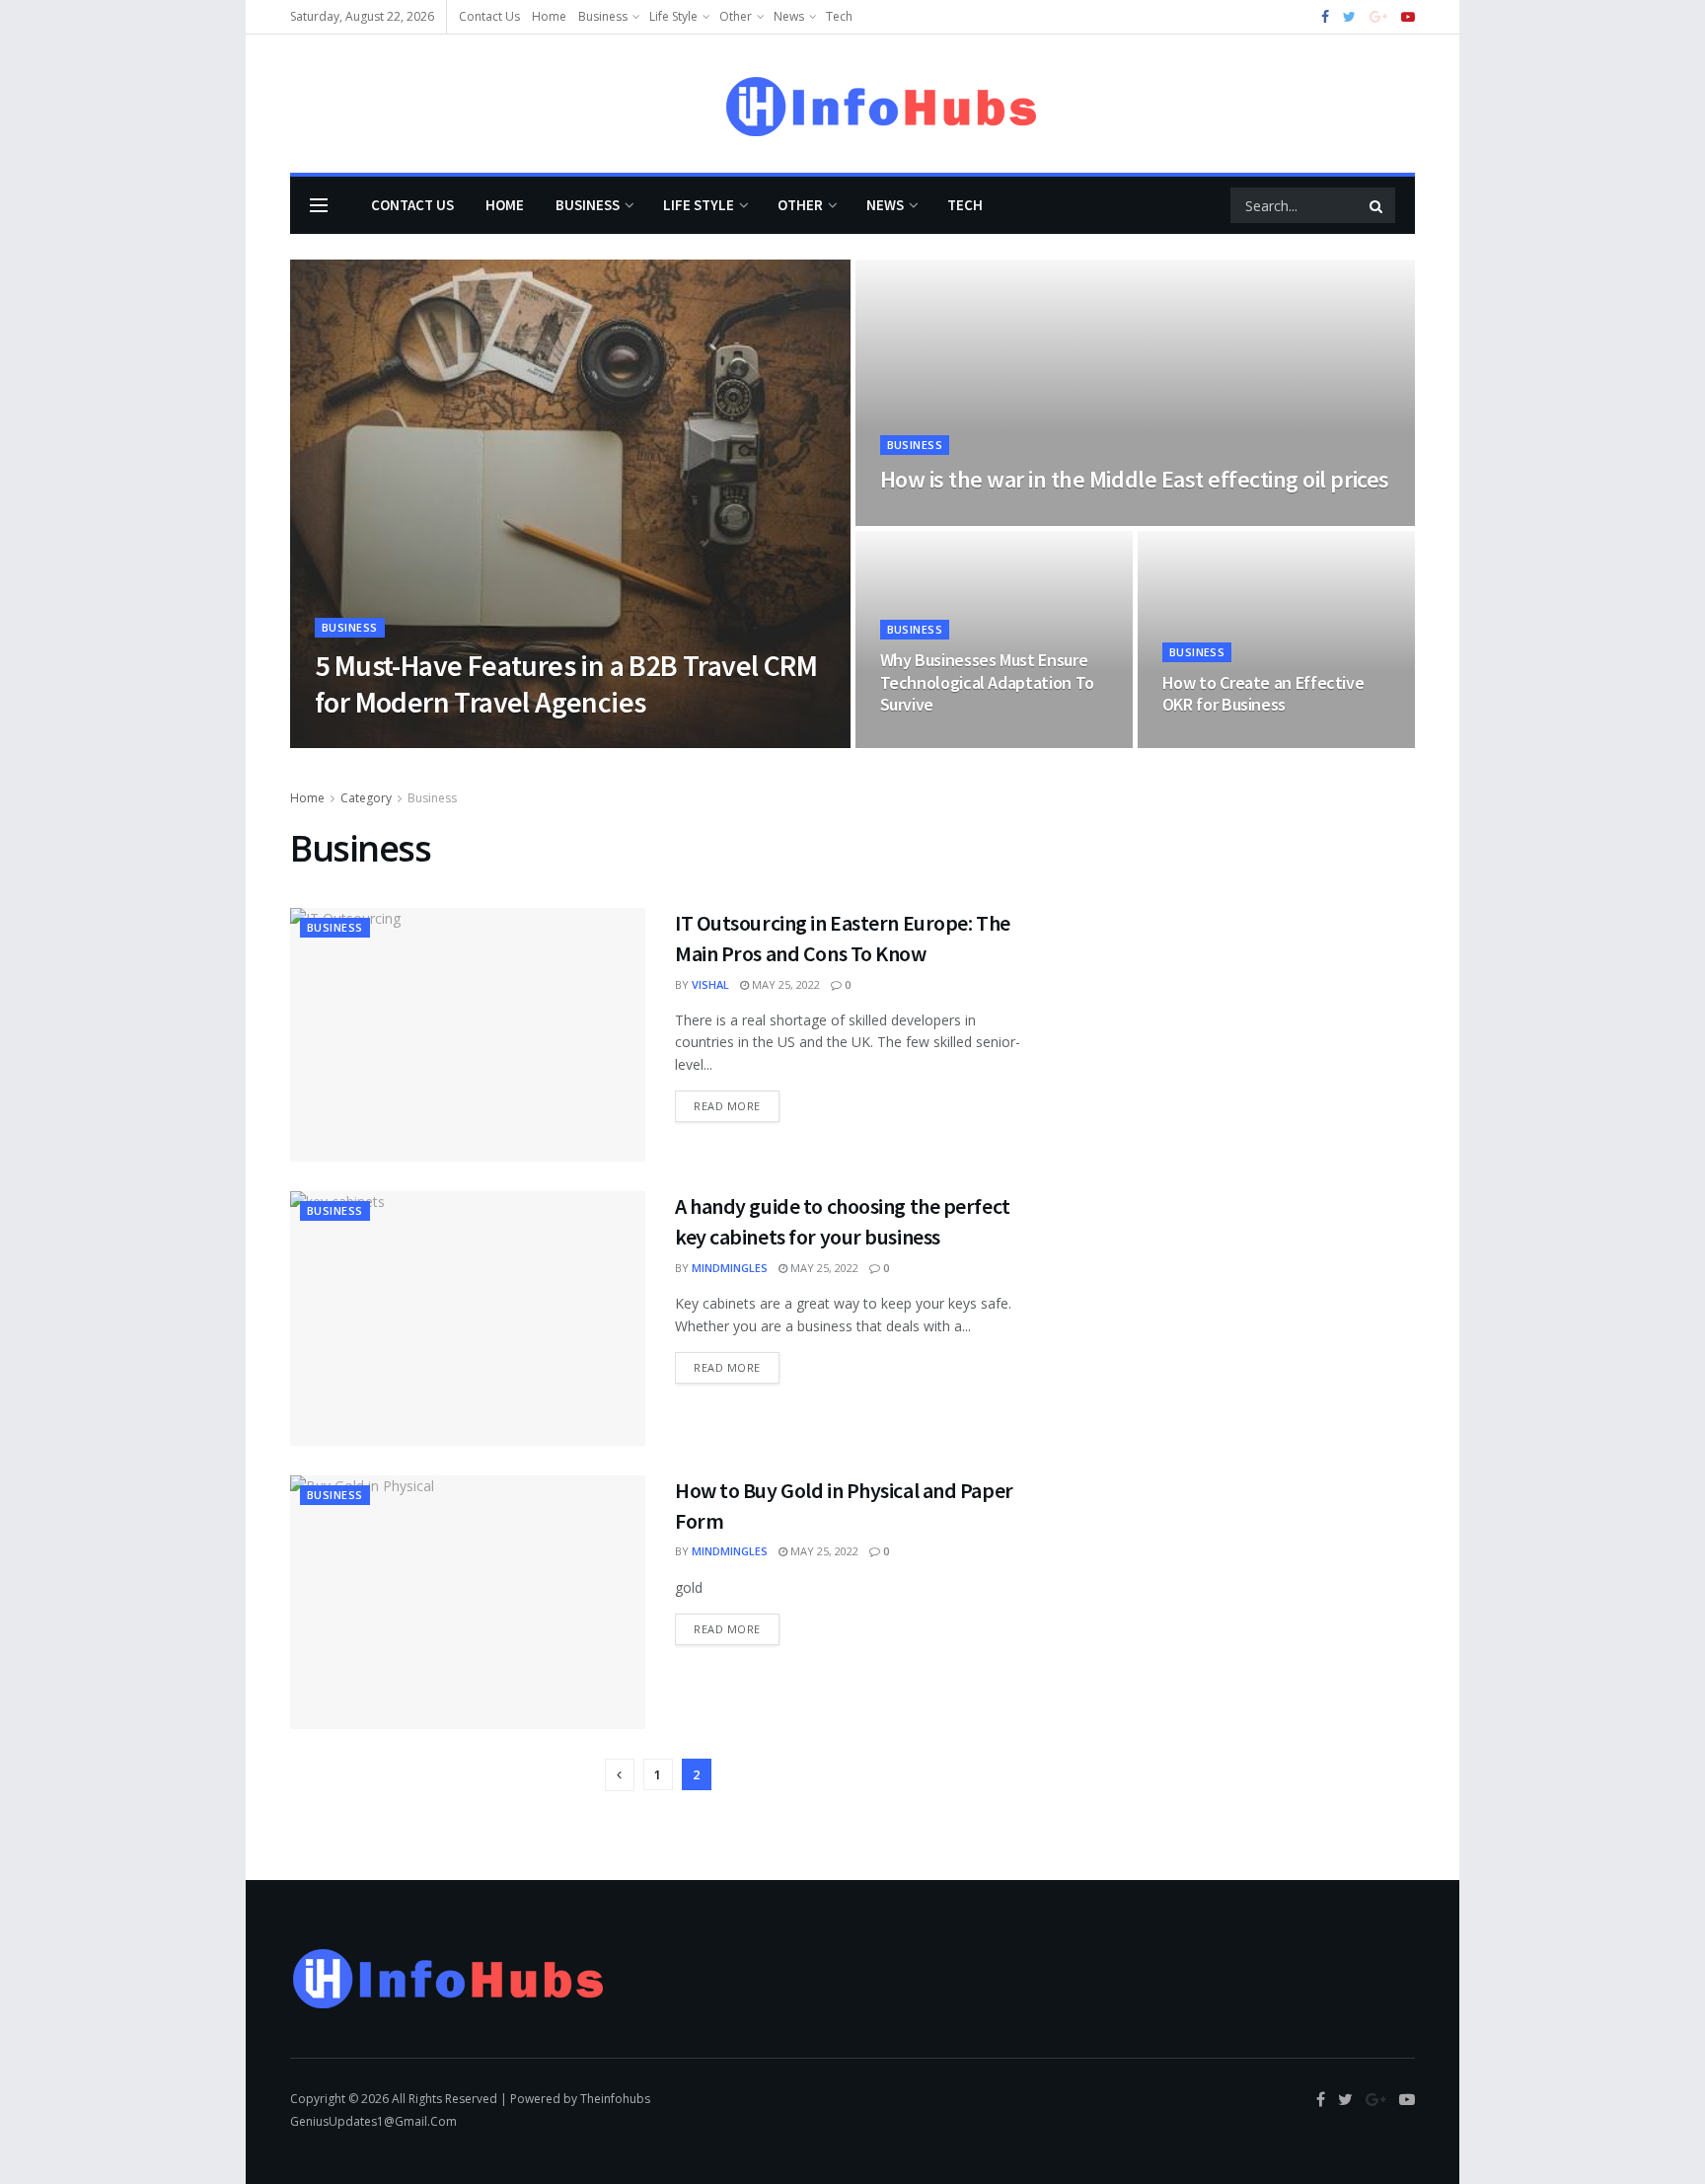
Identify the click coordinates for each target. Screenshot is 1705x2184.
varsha (353, 742)
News (789, 16)
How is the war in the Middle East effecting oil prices (1135, 479)
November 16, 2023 (942, 520)
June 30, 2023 (1207, 742)
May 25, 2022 (784, 984)
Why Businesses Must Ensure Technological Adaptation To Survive (987, 682)
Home (549, 16)
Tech (839, 16)
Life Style (673, 16)
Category (366, 798)
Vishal (710, 984)
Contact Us (489, 16)
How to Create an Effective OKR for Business (1263, 694)
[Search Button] (1377, 205)
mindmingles (730, 1268)
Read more (727, 1106)
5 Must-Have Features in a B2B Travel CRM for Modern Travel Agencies (566, 684)
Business (603, 16)
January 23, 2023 (936, 742)
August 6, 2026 (437, 742)
